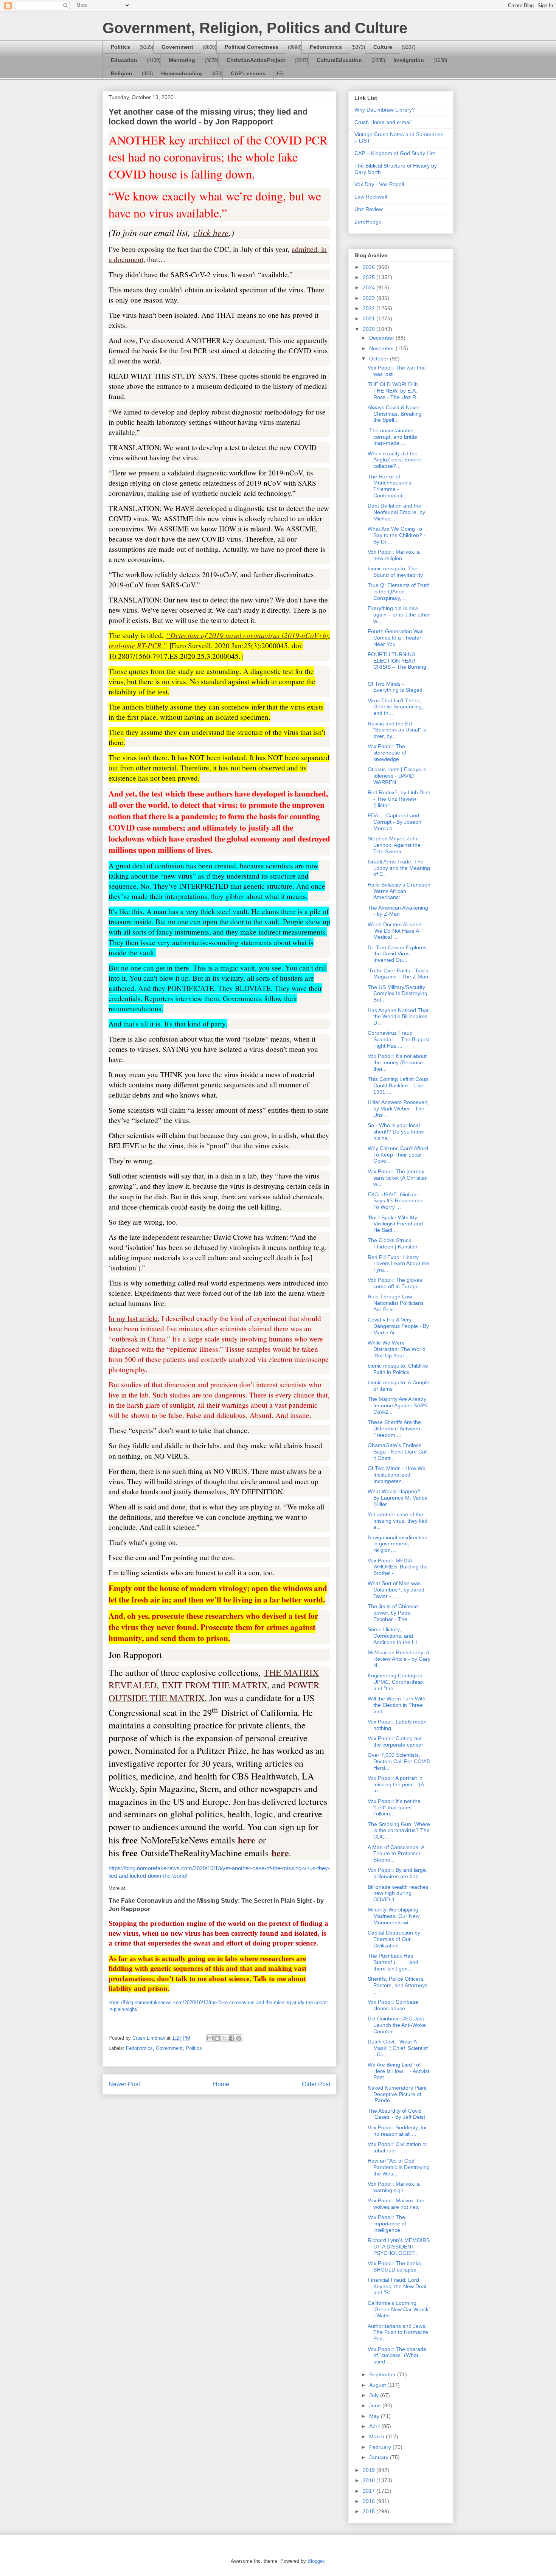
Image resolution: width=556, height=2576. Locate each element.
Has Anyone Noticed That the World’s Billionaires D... (398, 1017)
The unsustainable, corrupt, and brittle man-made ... (392, 437)
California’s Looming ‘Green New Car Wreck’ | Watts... (398, 2309)
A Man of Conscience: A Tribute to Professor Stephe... (396, 1854)
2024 (370, 287)
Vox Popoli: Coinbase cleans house (393, 2005)
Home (221, 2084)
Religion (122, 73)
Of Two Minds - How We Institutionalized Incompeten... (397, 1475)
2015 (370, 2511)
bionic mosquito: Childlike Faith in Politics (398, 1369)
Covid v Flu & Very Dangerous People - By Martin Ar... (398, 1326)
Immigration (409, 60)
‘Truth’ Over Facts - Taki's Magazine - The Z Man (398, 974)
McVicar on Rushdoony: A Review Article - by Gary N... (399, 1659)
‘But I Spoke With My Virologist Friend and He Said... (395, 1224)
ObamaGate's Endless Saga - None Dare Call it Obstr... (398, 1452)
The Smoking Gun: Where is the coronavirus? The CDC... (399, 1831)
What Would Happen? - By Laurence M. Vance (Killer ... (398, 1498)
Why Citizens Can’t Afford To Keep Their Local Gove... (398, 1155)
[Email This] (210, 2038)
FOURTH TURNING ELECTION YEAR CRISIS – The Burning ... (397, 664)
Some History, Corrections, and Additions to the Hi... (394, 1636)
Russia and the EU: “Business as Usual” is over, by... (397, 730)
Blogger (316, 2561)
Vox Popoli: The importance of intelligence (387, 2224)
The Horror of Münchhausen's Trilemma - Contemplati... (389, 486)
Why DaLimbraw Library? (385, 110)
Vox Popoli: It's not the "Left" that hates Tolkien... (394, 1807)
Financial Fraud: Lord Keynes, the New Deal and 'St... (397, 2286)
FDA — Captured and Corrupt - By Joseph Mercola (394, 822)
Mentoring (182, 60)
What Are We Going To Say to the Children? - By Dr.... (397, 535)
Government (177, 47)
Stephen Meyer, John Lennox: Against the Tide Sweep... (394, 845)
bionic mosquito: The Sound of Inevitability (395, 572)
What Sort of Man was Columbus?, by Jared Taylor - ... (396, 1590)
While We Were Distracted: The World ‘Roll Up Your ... (397, 1349)
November (382, 348)
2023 (370, 298)
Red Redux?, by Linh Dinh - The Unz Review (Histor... (399, 799)
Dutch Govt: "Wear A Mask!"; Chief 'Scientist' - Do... (398, 2048)
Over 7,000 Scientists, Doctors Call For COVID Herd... (399, 1761)
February (381, 2447)
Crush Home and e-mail (383, 122)
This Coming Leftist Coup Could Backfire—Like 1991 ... (398, 1085)
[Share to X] (224, 2038)
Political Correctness (252, 47)
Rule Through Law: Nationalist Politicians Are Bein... (396, 1303)
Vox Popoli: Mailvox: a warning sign (394, 2187)
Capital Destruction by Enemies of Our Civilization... (394, 1939)
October (380, 359)
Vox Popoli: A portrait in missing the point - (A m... (396, 1784)
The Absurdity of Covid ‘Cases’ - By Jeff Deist (396, 2114)
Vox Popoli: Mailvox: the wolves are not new (396, 2204)
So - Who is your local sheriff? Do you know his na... (396, 1132)
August (378, 2385)
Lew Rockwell (371, 197)
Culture (383, 47)
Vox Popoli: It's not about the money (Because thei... (397, 1062)
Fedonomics (326, 47)
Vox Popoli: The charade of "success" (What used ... (397, 2356)
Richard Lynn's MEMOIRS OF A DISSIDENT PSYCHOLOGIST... (399, 2247)
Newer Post (124, 2084)
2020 (370, 329)
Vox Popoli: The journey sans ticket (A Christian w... (398, 1178)
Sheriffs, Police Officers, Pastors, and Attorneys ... (398, 1985)
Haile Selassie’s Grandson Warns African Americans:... (399, 891)
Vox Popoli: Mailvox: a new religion (394, 555)
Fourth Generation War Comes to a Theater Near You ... (395, 638)
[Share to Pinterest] (239, 2038)
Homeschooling (182, 73)
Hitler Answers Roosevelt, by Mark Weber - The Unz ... (398, 1109)
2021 (370, 318)
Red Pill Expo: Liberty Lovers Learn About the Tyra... (398, 1264)
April (375, 2426)
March (377, 2436)
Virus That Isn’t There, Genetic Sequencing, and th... (395, 707)
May (375, 2416)
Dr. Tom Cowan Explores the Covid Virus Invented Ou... (397, 954)
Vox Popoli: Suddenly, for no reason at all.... (397, 2131)
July (375, 2395)
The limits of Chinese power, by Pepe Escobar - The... (393, 1613)
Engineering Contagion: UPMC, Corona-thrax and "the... (396, 1682)
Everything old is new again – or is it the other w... (399, 615)
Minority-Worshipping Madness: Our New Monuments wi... (394, 1916)
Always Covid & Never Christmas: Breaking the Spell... (395, 414)
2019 (370, 2470)
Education (124, 60)
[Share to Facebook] (231, 2038)
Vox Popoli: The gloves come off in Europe (395, 1283)
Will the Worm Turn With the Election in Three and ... (397, 1705)
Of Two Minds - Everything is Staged (395, 687)
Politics (120, 47)
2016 (370, 2501)
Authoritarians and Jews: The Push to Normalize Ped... (398, 2332)
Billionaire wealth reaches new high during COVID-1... (398, 1893)
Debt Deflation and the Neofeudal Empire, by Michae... (396, 512)
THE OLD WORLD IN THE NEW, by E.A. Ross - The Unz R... (394, 391)
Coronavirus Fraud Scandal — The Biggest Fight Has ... (399, 1039)
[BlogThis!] (217, 2038)
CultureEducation (339, 60)
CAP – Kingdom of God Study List (395, 153)
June (376, 2405)
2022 (370, 308)
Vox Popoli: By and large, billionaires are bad (398, 1873)
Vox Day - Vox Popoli (379, 184)
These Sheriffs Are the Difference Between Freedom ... (394, 1429)
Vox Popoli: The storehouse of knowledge (387, 753)
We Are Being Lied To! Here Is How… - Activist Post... (398, 2071)
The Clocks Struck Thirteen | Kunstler (393, 1243)
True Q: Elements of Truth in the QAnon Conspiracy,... (399, 592)
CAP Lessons (248, 73)
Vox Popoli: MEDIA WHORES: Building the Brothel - (398, 1567)
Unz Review (369, 209)
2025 (370, 277)
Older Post (316, 2084)
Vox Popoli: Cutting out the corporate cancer (395, 1741)
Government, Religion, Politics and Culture (255, 28)
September (383, 2374)
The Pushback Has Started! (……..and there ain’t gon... (393, 1962)
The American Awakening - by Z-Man (398, 911)
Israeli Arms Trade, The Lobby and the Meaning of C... (399, 868)
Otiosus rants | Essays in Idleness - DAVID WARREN (397, 776)
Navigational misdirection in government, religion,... (398, 1544)
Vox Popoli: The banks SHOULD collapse (394, 2266)
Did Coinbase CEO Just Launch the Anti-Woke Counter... (397, 2025)
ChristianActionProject (256, 60)
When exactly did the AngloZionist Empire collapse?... (394, 460)
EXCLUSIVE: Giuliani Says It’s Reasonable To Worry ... (396, 1201)
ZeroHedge (368, 222)
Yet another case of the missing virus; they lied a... (398, 1521)
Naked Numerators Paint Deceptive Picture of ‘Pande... (397, 2094)
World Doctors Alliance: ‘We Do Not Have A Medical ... (395, 931)
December (382, 338)
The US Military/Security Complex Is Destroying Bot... (398, 994)
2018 (370, 2480)
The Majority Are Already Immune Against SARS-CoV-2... (398, 1405)
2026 (370, 267)
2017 (370, 2491)
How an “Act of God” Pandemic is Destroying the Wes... (399, 2167)
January (380, 2457)
